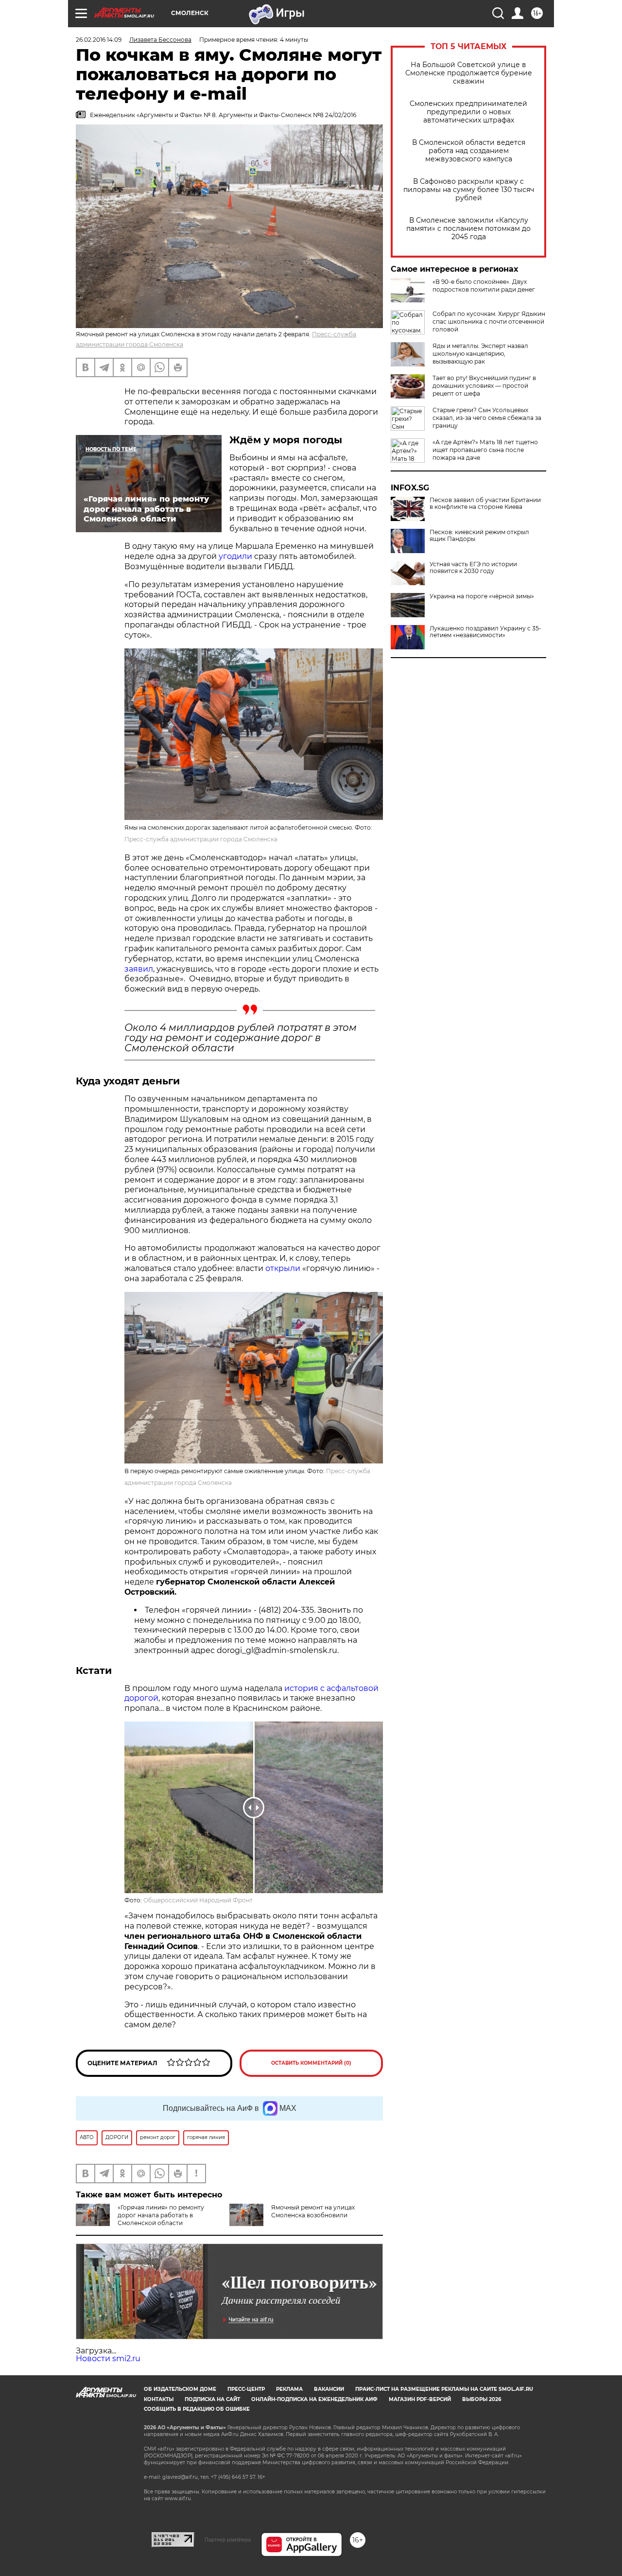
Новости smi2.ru (108, 2358)
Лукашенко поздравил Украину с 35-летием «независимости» (485, 632)
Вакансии (329, 2389)
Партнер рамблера (228, 2540)
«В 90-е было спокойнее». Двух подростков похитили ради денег (484, 286)
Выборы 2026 (482, 2399)
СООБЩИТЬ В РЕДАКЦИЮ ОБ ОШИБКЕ (197, 2409)
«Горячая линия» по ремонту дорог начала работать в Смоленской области (161, 2215)
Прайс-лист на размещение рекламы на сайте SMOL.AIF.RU (444, 2389)
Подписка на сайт (212, 2399)
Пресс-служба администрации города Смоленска (201, 839)
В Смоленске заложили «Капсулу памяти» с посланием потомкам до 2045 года (468, 229)
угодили (235, 556)
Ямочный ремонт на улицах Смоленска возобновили (313, 2211)
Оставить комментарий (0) (311, 2063)
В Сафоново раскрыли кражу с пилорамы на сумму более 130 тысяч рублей (469, 190)
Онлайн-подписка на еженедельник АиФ (314, 2399)
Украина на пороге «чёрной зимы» (482, 596)
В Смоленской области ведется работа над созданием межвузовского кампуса (469, 151)
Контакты (159, 2399)
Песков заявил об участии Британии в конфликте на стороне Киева (485, 504)
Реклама (289, 2389)
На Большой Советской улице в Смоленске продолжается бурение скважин (469, 73)
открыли (283, 1268)
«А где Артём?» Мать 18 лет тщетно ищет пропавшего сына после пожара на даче (485, 450)
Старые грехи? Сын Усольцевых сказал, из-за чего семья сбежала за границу (487, 418)
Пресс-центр (246, 2389)
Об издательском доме (180, 2389)
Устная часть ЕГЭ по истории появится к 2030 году (473, 568)
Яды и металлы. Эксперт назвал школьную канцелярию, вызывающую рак (480, 354)
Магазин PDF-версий (420, 2399)
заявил (139, 969)
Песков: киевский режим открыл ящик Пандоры (479, 536)
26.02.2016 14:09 (99, 40)
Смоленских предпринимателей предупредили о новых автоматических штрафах (468, 112)
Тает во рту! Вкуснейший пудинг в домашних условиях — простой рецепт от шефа (484, 386)
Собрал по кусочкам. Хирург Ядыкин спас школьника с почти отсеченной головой (489, 322)
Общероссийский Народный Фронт (198, 1900)
